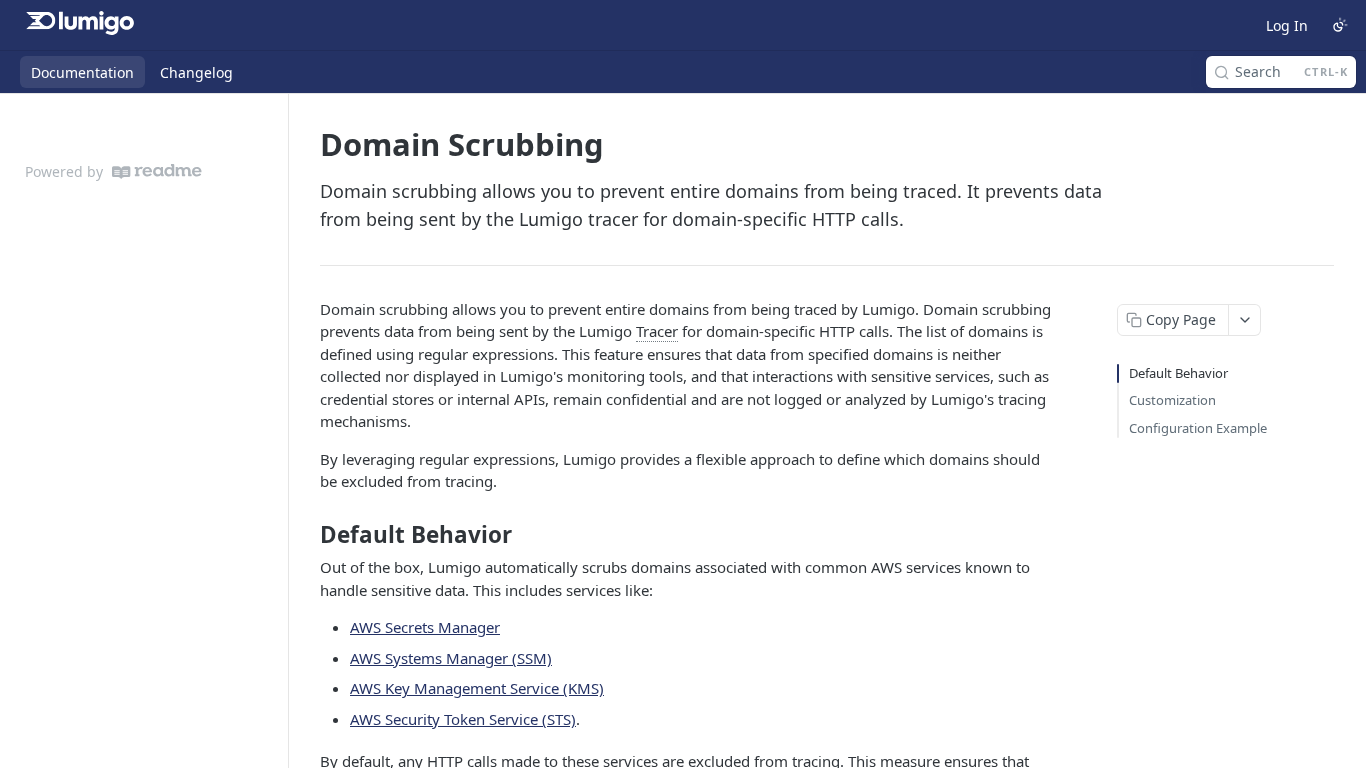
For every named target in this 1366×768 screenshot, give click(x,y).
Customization (1172, 400)
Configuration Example (1198, 428)
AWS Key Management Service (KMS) (477, 688)
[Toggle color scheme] (1340, 25)
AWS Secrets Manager (425, 627)
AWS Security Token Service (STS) (463, 719)
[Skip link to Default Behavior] (306, 535)
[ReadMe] (157, 171)
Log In (1287, 25)
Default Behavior (1178, 373)
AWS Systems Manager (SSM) (451, 658)
